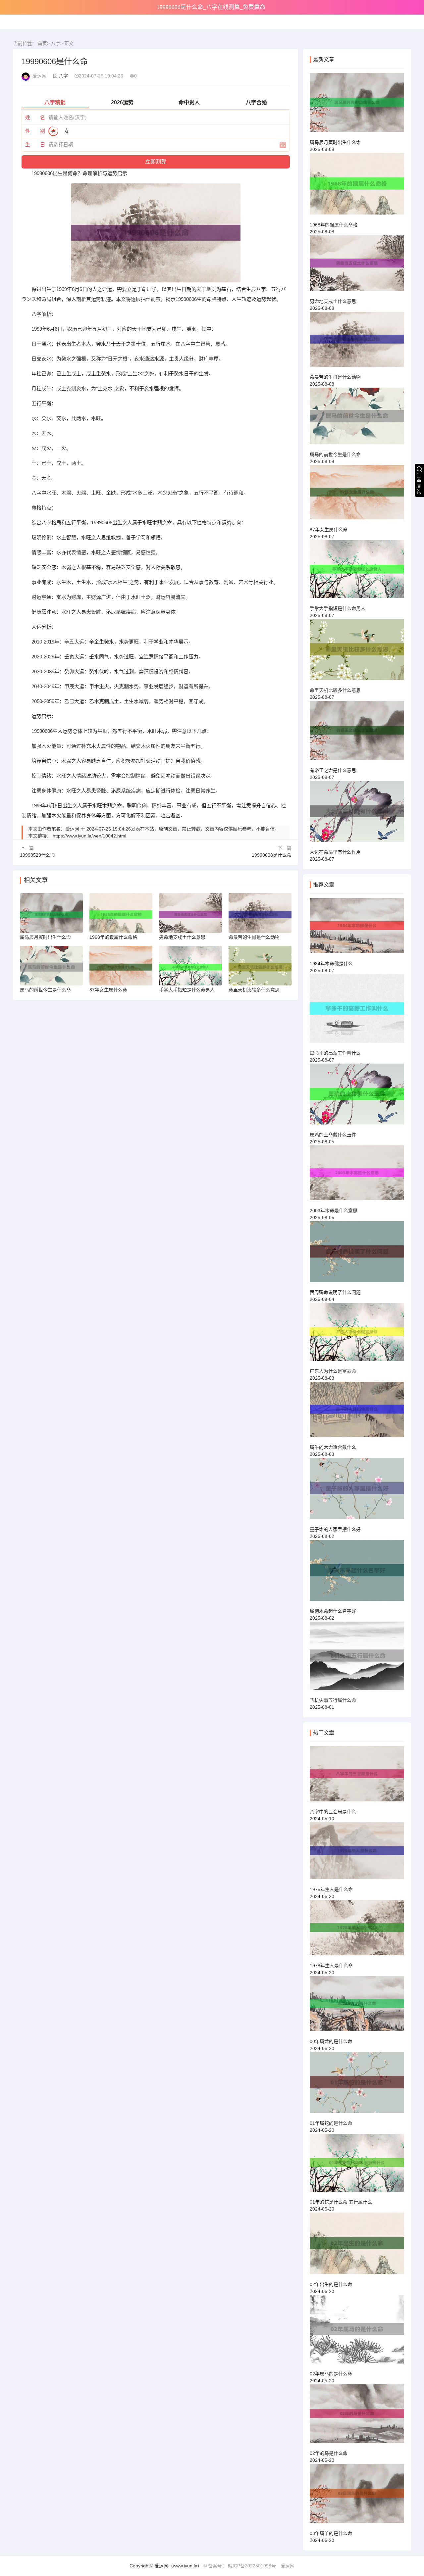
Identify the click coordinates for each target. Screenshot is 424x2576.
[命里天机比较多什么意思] (357, 652)
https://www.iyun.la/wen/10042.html (89, 836)
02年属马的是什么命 (331, 2374)
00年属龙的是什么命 (331, 2041)
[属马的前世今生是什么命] (357, 419)
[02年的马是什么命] (357, 2417)
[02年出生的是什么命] (357, 2246)
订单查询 (419, 484)
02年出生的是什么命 (331, 2284)
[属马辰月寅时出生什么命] (357, 105)
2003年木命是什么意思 (334, 1211)
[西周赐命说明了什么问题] (357, 1255)
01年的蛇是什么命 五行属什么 (341, 2202)
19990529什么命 (37, 855)
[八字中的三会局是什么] (357, 1777)
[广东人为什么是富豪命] (357, 1335)
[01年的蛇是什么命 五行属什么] (357, 2166)
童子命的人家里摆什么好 (335, 1529)
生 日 (35, 144)
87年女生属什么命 (329, 530)
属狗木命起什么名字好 (333, 1611)
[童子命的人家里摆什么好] (357, 1491)
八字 (56, 43)
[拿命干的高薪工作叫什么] (357, 1011)
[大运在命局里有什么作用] (357, 814)
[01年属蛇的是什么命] (357, 2085)
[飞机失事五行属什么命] (357, 1659)
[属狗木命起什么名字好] (357, 1573)
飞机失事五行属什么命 (333, 1700)
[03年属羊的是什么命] (357, 2496)
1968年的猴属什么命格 (334, 225)
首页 (42, 43)
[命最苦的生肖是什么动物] (357, 342)
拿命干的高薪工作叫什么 (335, 1053)
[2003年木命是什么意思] (357, 1176)
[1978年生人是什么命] (357, 1931)
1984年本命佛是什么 (331, 964)
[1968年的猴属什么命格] (357, 187)
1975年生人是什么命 (331, 1889)
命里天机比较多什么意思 (335, 690)
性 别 (35, 131)
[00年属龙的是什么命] (357, 2007)
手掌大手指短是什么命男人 (338, 608)
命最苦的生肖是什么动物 (335, 377)
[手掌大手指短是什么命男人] (357, 572)
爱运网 (288, 2566)
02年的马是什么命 (329, 2453)
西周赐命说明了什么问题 (335, 1292)
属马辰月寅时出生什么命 (335, 142)
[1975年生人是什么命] (357, 1854)
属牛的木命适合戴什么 (333, 1447)
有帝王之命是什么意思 (333, 770)
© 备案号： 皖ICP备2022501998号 (240, 2566)
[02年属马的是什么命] (357, 2332)
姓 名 (35, 117)
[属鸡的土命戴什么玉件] (357, 1097)
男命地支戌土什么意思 (333, 301)
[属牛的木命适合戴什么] (357, 1412)
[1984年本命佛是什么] (357, 929)
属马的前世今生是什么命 (335, 454)
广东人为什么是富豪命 (333, 1371)
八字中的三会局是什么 (333, 1812)
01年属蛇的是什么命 (331, 2123)
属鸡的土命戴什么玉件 (333, 1135)
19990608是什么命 (272, 855)
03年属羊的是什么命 (331, 2533)
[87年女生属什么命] (357, 495)
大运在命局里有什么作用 (335, 852)
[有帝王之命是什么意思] (357, 733)
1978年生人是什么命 (331, 1966)
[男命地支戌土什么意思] (357, 266)
